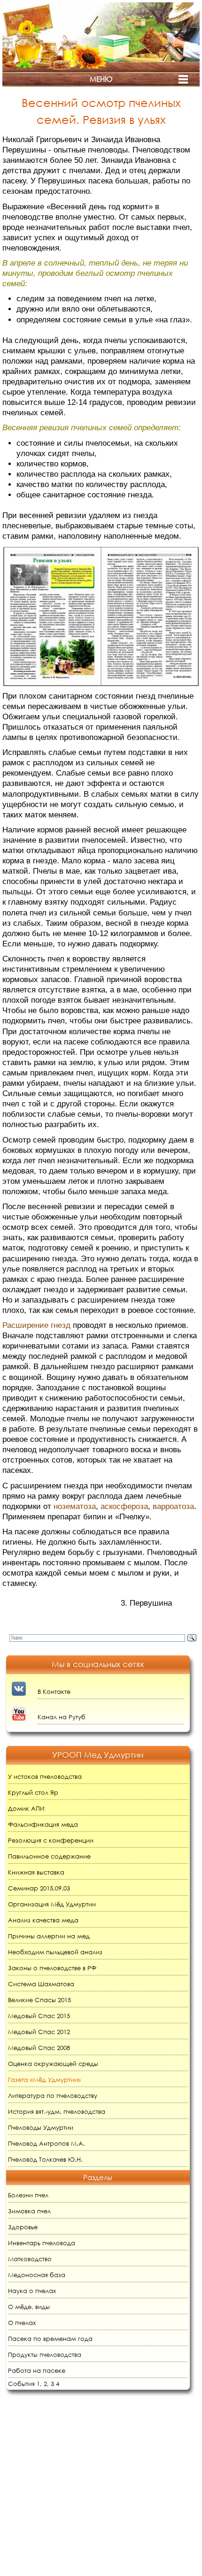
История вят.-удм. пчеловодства (57, 2112)
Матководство (30, 2259)
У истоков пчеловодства (45, 1777)
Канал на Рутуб (62, 1717)
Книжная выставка (36, 1872)
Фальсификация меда (43, 1825)
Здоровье (23, 2227)
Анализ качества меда (43, 1920)
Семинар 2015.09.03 (39, 1888)
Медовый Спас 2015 (39, 2016)
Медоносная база (37, 2275)
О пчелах (22, 2323)
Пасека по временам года (50, 2339)
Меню (101, 79)
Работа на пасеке (37, 2371)
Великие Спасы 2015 (39, 2000)
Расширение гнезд (36, 1325)
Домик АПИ (26, 1809)
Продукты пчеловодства (45, 2355)
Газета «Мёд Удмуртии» (44, 2080)
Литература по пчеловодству (53, 2096)
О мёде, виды (29, 2307)
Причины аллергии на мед (49, 1936)
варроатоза (173, 1506)
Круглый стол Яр (33, 1793)
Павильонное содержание (49, 1856)
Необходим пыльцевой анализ (55, 1952)
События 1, (25, 2384)
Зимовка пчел (29, 2211)
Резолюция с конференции (51, 1841)
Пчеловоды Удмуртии (41, 2128)
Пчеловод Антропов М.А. (47, 2144)
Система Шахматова (41, 1984)
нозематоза (75, 1506)
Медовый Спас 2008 (39, 2048)
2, (46, 2384)
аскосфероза (124, 1506)
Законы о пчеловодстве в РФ (52, 1968)
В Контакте (54, 1692)
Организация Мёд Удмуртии (52, 1904)
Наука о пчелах (32, 2291)
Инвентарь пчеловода (42, 2243)
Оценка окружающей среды (53, 2064)
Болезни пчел (28, 2195)
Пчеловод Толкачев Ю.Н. (45, 2160)
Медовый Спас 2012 (39, 2032)
